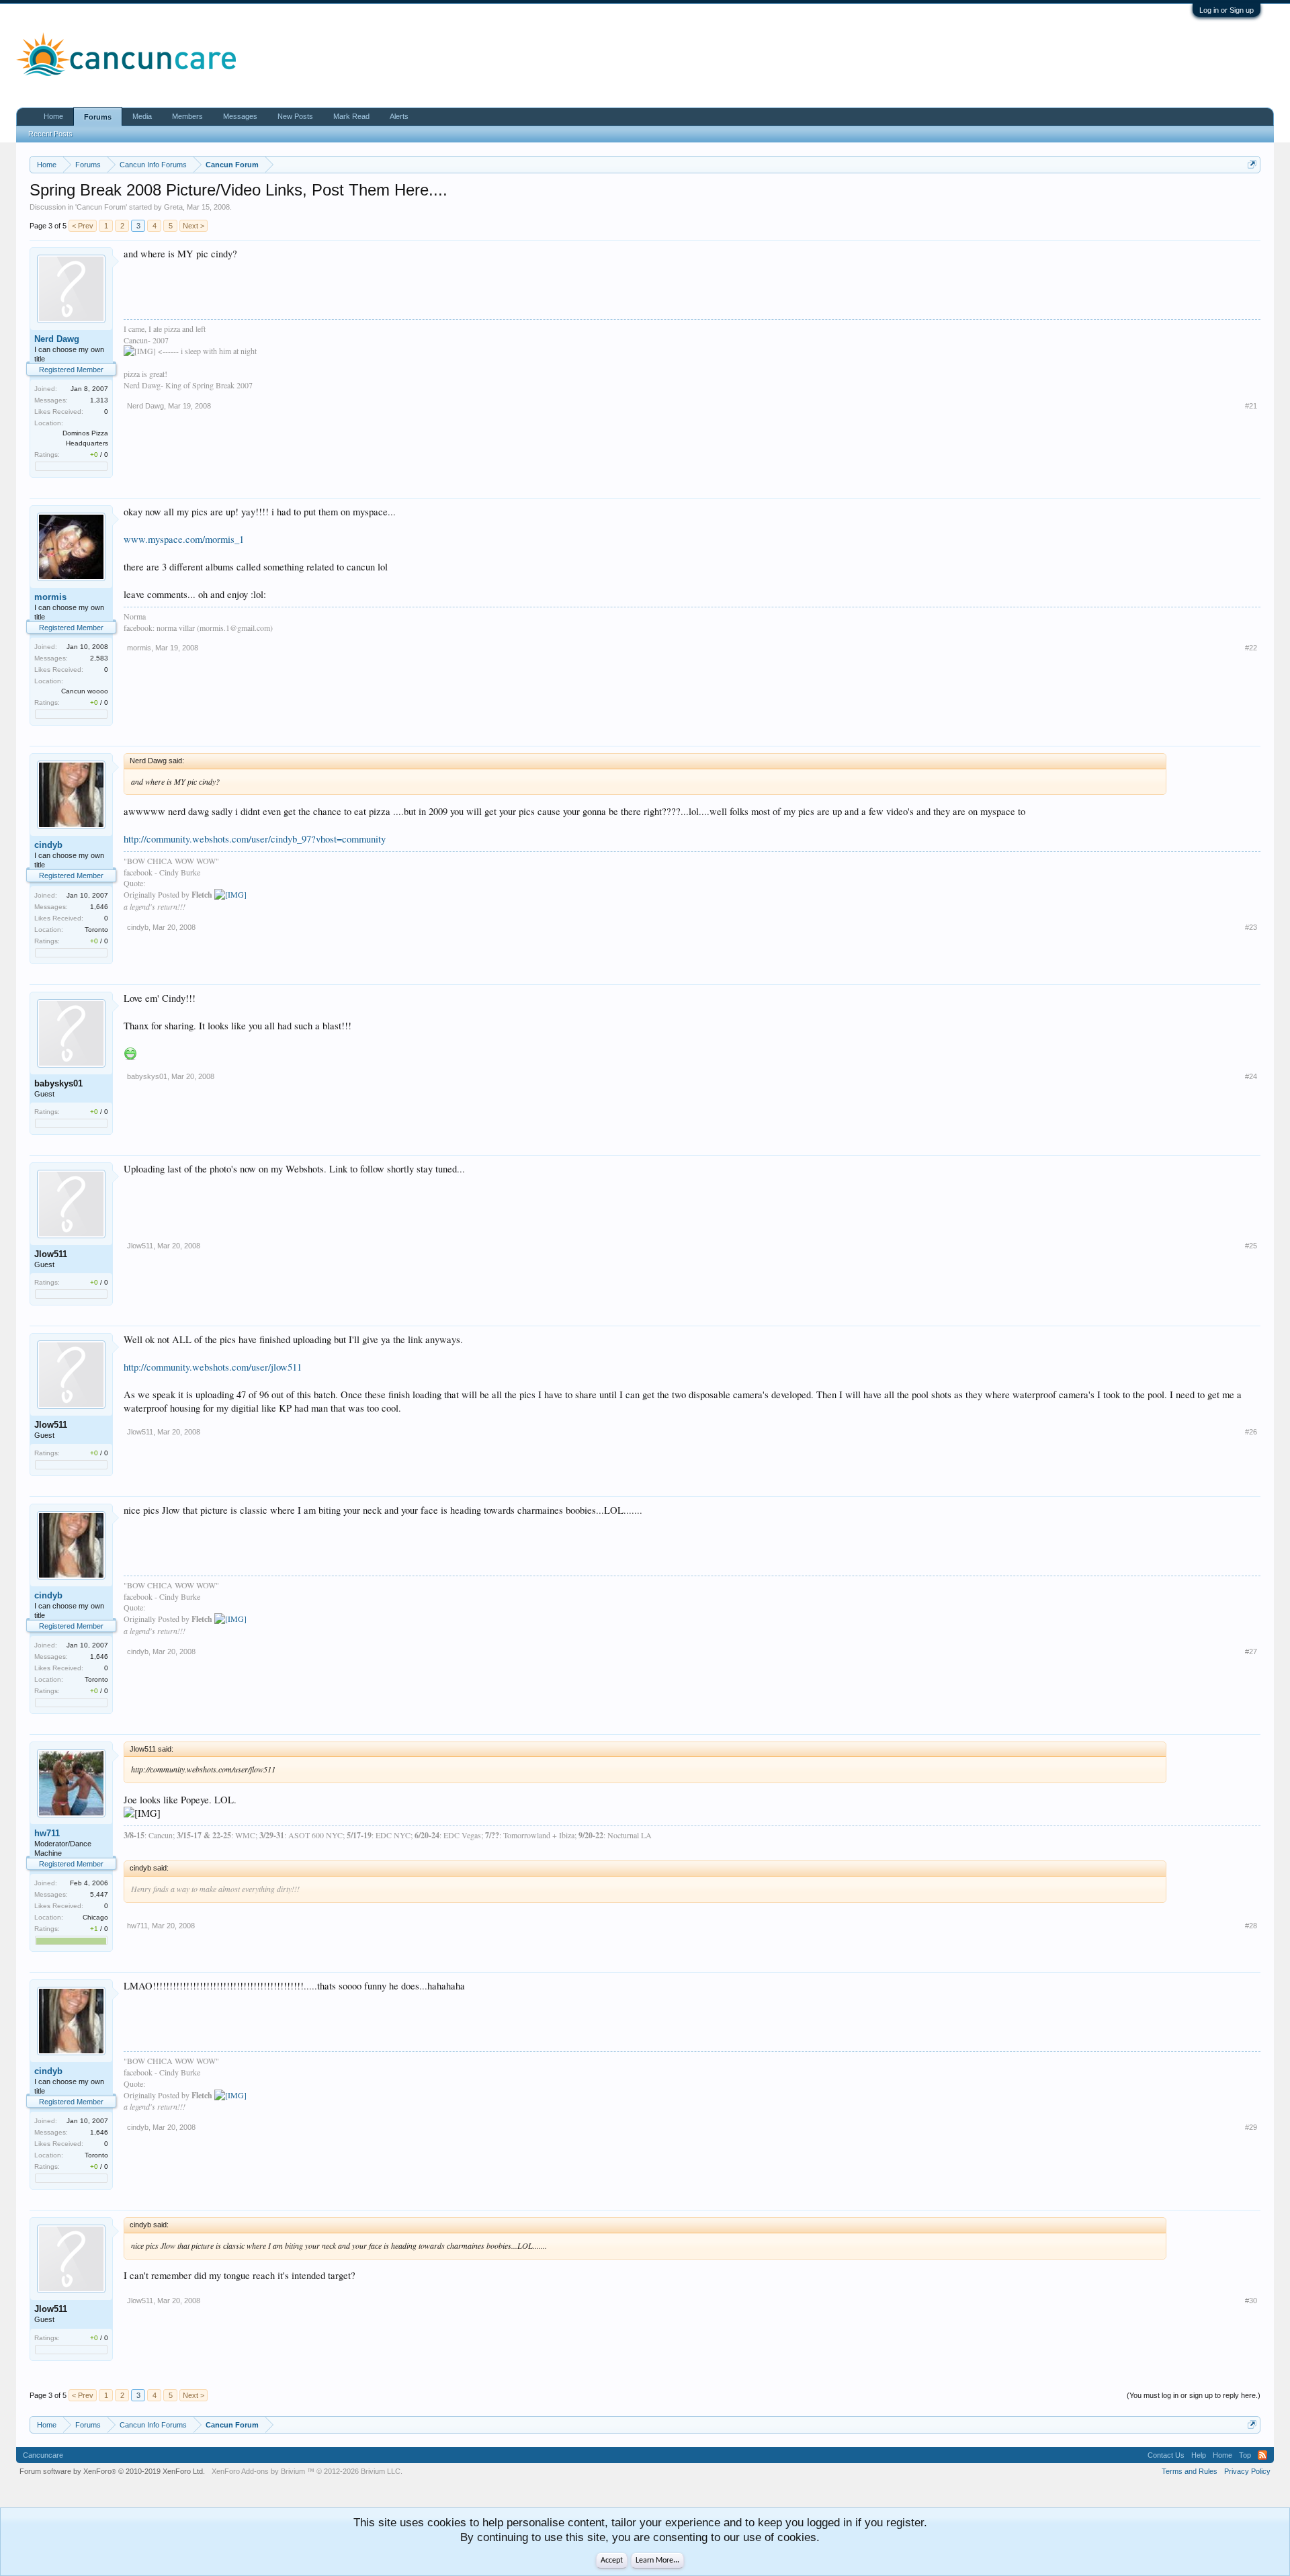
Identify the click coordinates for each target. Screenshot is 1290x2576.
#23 (1251, 927)
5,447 (99, 1894)
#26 (1251, 1432)
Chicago (95, 1917)
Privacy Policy (1247, 2471)
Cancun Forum (101, 207)
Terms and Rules (1190, 2471)
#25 (1251, 1246)
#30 (1251, 2301)
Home (53, 116)
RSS (1262, 2455)
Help (1199, 2455)
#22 (1251, 648)
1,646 (99, 907)
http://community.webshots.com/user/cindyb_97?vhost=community (255, 839)
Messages (240, 116)
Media (142, 116)
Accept (612, 2561)
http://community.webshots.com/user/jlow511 (213, 1367)
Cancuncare (43, 2455)
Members (187, 116)
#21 (1251, 406)
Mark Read (351, 116)
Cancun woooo (85, 691)
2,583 (99, 658)
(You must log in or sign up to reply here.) (1194, 2395)
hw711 (47, 1833)
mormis (50, 597)
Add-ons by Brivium (307, 2471)
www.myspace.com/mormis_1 (184, 539)
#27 (1251, 1651)
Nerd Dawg (57, 339)
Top (1245, 2455)
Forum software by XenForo (112, 2471)
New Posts (295, 116)
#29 (1251, 2127)
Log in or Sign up (1227, 10)
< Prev (83, 226)
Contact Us (1166, 2455)
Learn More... (657, 2561)
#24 (1251, 1076)
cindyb (48, 845)
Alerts (399, 116)
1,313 (99, 400)
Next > (193, 226)
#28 (1251, 1926)
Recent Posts (50, 134)
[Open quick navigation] (1252, 164)
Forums (98, 117)
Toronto (96, 930)
